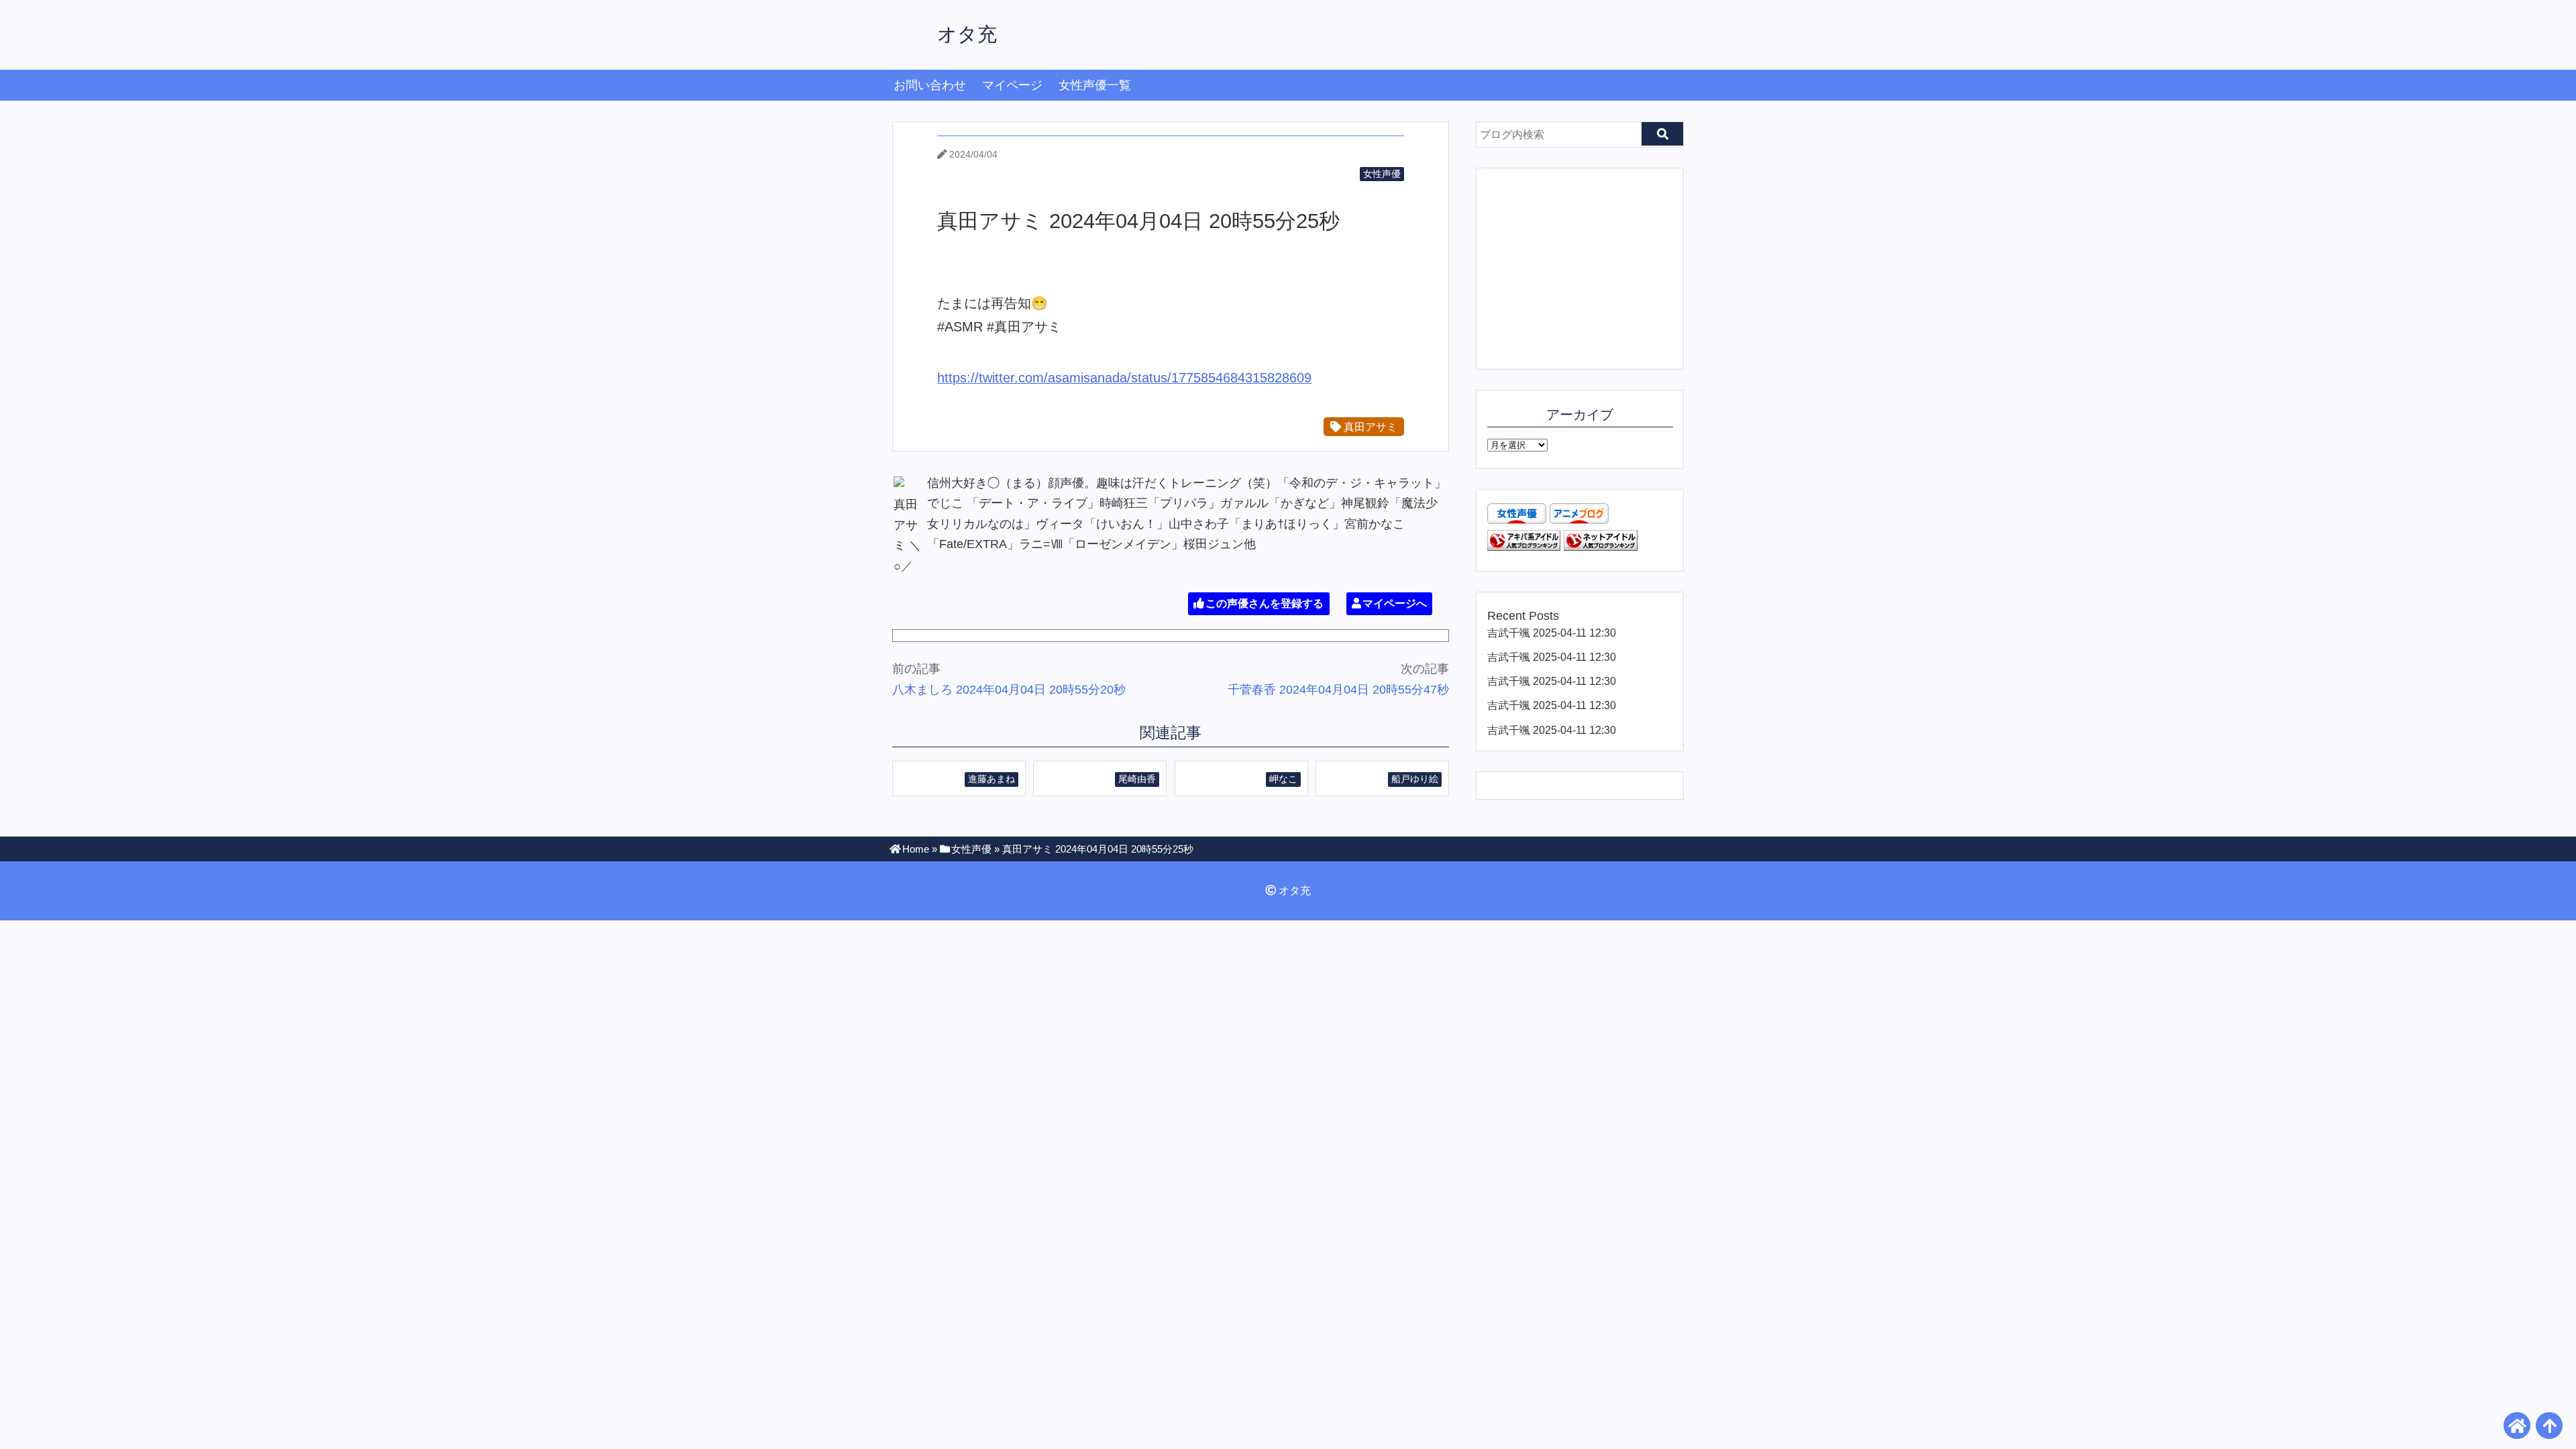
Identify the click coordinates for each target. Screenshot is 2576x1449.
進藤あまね (991, 779)
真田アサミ (1369, 427)
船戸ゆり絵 (1415, 779)
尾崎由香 (1137, 779)
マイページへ (1395, 603)
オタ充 (967, 34)
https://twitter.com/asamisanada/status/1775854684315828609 (1124, 378)
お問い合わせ (930, 85)
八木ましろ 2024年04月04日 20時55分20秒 (1009, 690)
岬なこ (1283, 779)
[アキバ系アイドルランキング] (1524, 547)
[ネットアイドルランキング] (1601, 547)
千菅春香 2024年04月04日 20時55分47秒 (1338, 690)
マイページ (1012, 85)
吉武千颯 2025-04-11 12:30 (1552, 633)
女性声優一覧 (1095, 85)
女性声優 (1382, 174)
